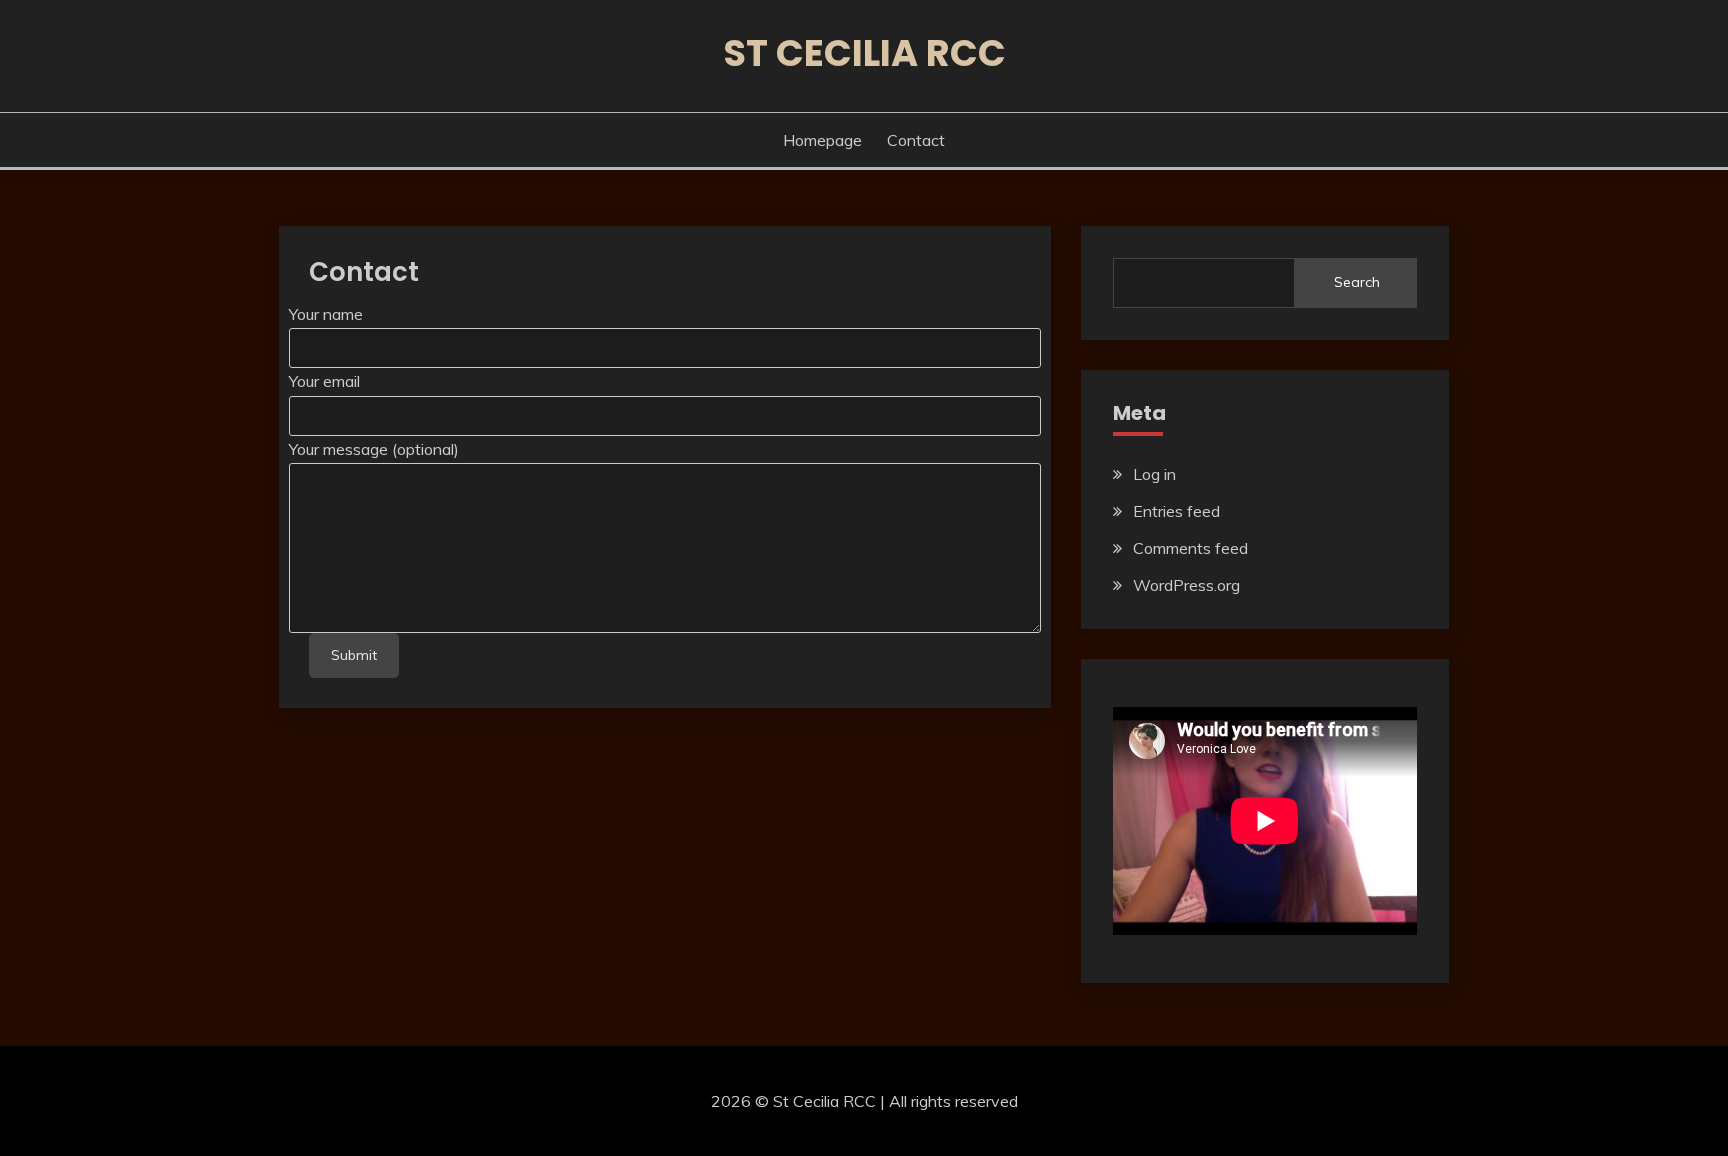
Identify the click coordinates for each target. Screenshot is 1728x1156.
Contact (916, 140)
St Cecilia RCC (864, 53)
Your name (326, 314)
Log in (1154, 474)
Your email (324, 381)
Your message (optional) (374, 449)
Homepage (822, 140)
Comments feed (1190, 548)
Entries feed (1176, 511)
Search (1357, 282)
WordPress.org (1186, 585)
